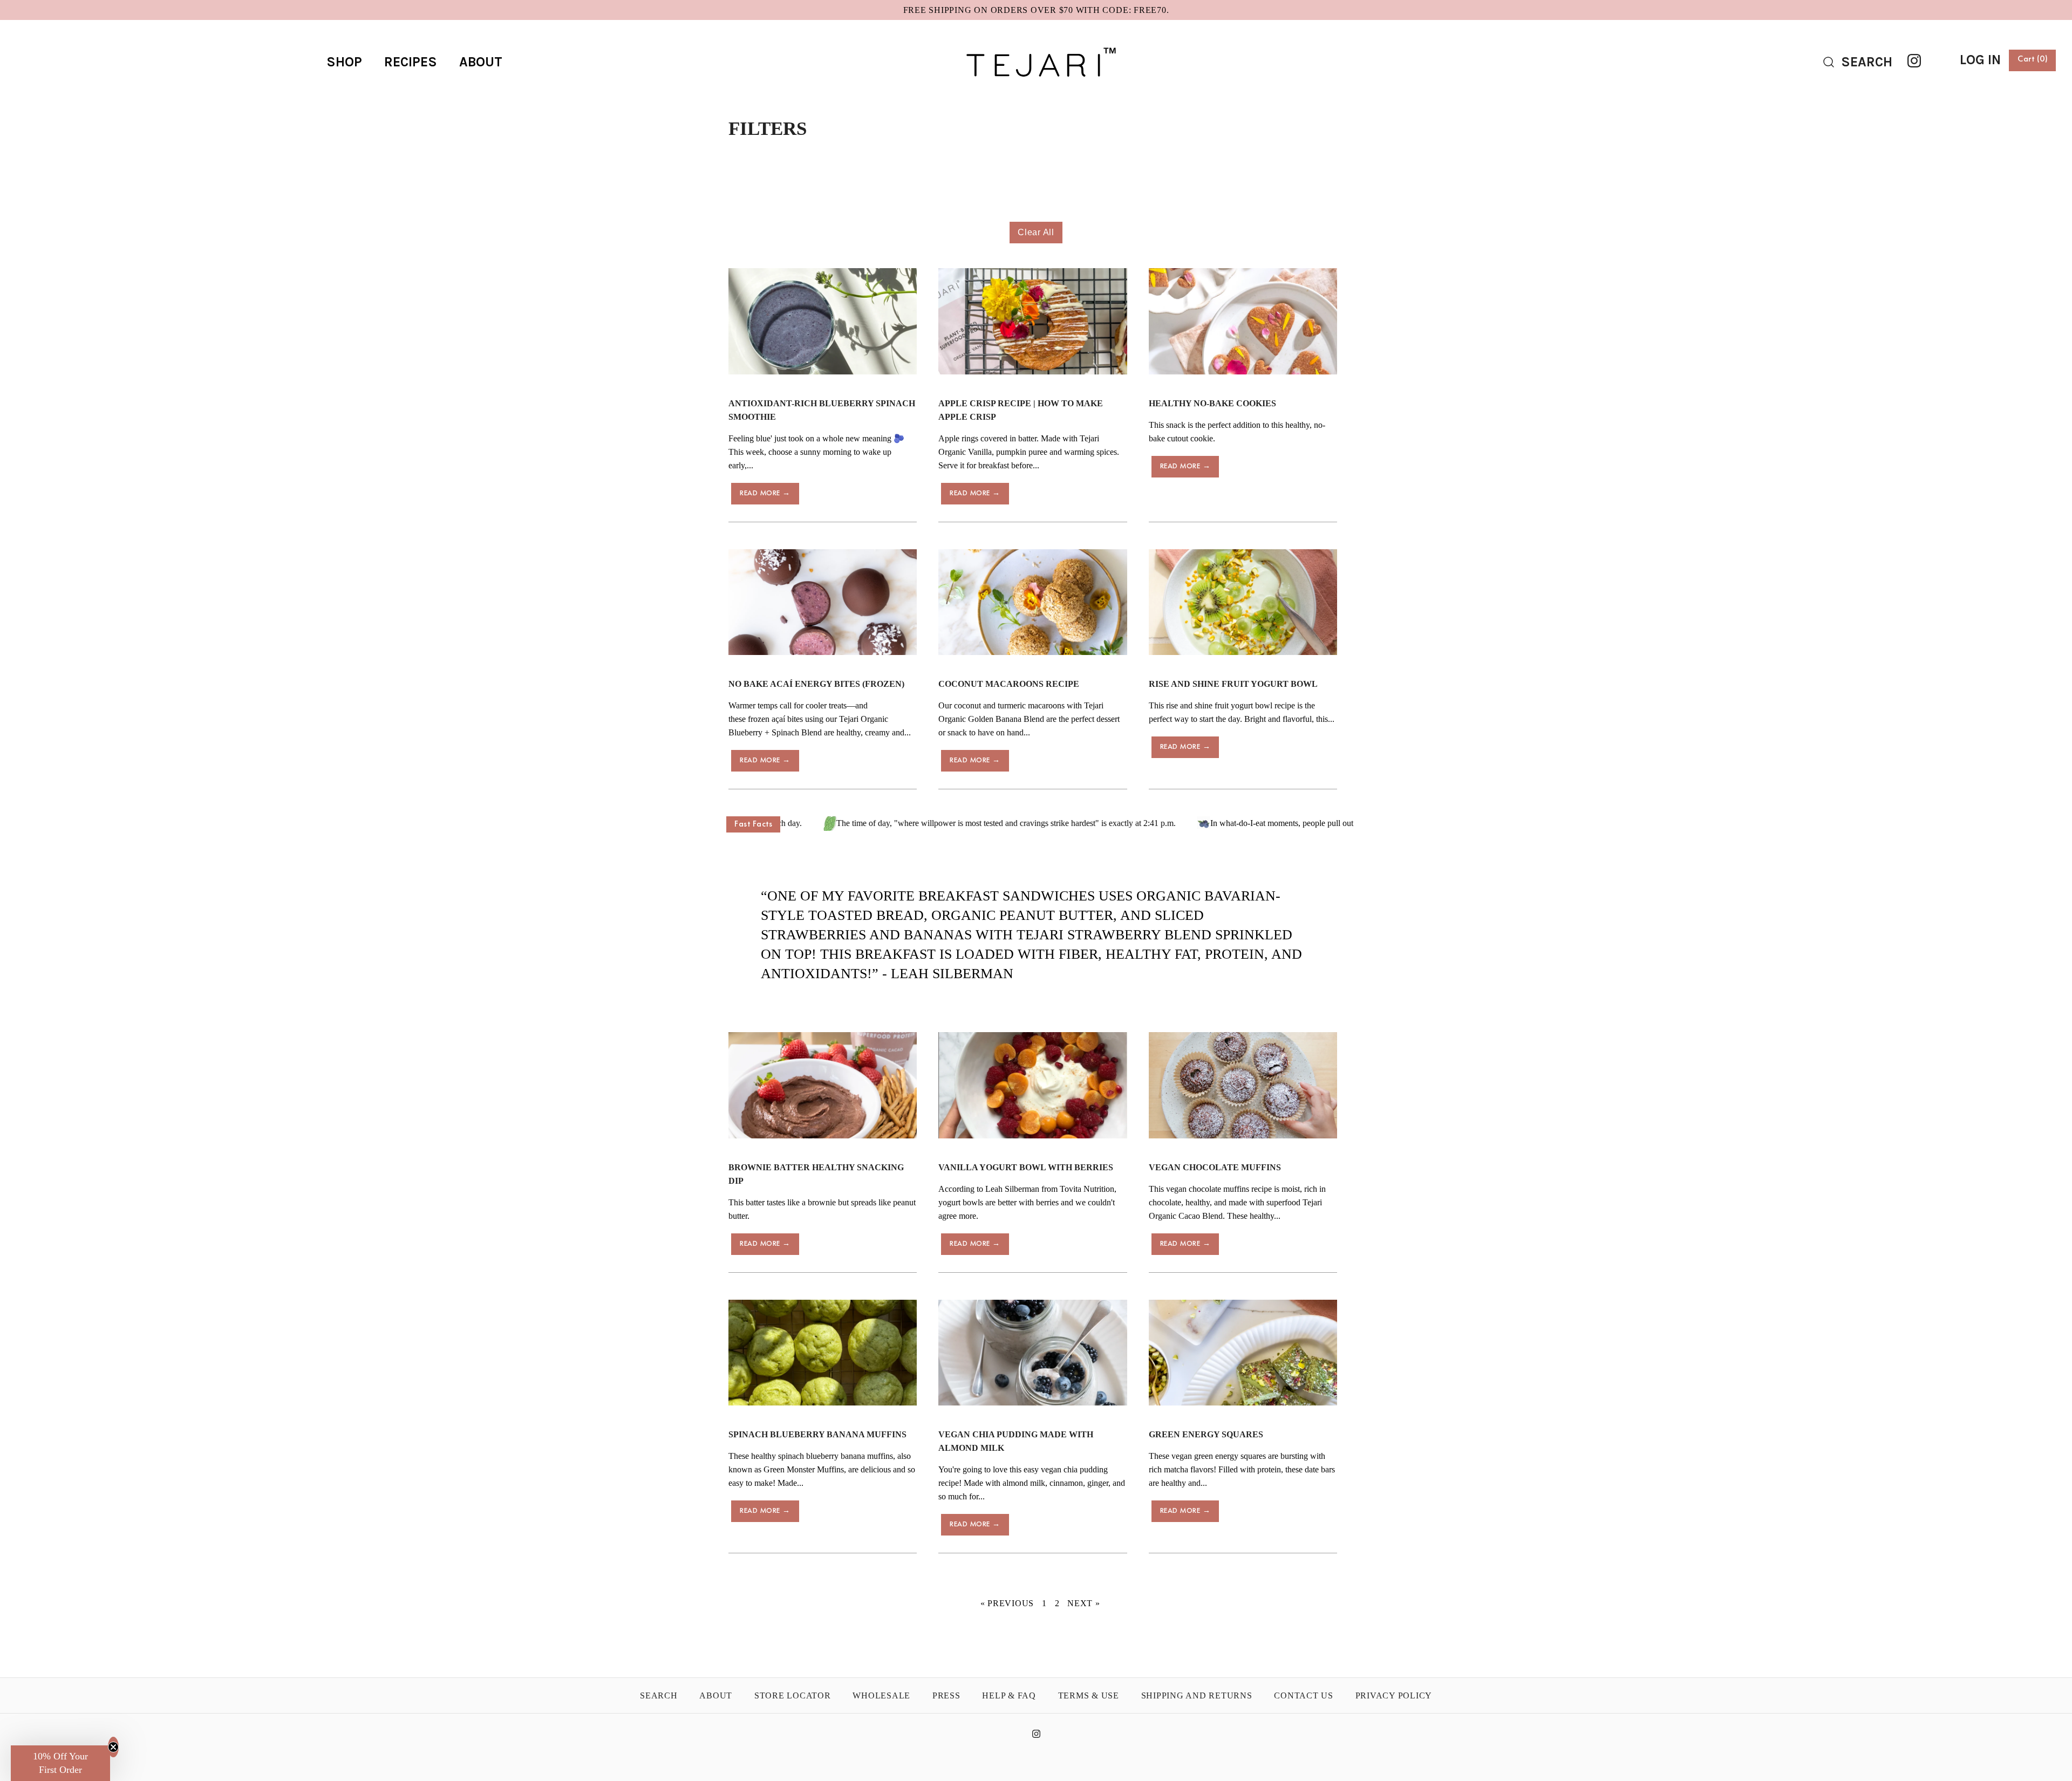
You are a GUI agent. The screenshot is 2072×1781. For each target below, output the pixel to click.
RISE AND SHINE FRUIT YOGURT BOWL (1233, 684)
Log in (1980, 60)
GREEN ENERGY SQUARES (1206, 1434)
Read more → (765, 493)
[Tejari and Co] (1036, 37)
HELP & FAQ (1009, 1695)
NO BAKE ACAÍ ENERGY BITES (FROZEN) (816, 684)
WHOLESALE (881, 1695)
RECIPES (411, 62)
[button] (60, 1763)
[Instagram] (1914, 61)
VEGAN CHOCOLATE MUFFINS (1215, 1167)
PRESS (946, 1695)
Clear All (1036, 232)
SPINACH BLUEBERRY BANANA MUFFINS (817, 1434)
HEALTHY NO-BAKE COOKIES (1212, 403)
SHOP (344, 62)
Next (1084, 1603)
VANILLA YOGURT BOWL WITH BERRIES (1026, 1167)
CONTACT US (1304, 1695)
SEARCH (659, 1695)
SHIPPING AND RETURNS (1197, 1695)
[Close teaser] (113, 1747)
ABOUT (481, 62)
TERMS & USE (1089, 1695)
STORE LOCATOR (793, 1695)
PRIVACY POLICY (1394, 1695)
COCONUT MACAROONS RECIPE (1009, 684)
